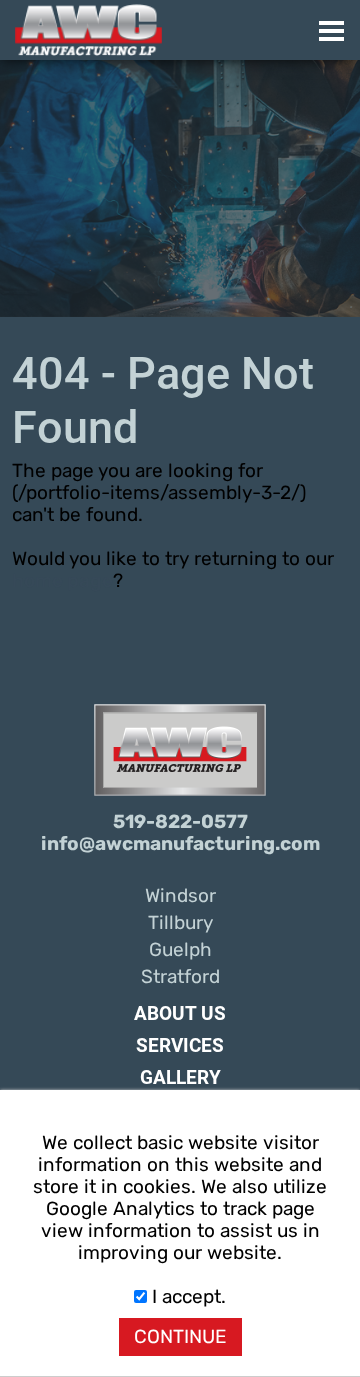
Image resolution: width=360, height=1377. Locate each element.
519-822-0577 (180, 822)
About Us (180, 1014)
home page (62, 581)
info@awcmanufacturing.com (180, 844)
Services (180, 1046)
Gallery (180, 1078)
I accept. (186, 1297)
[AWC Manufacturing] (187, 30)
